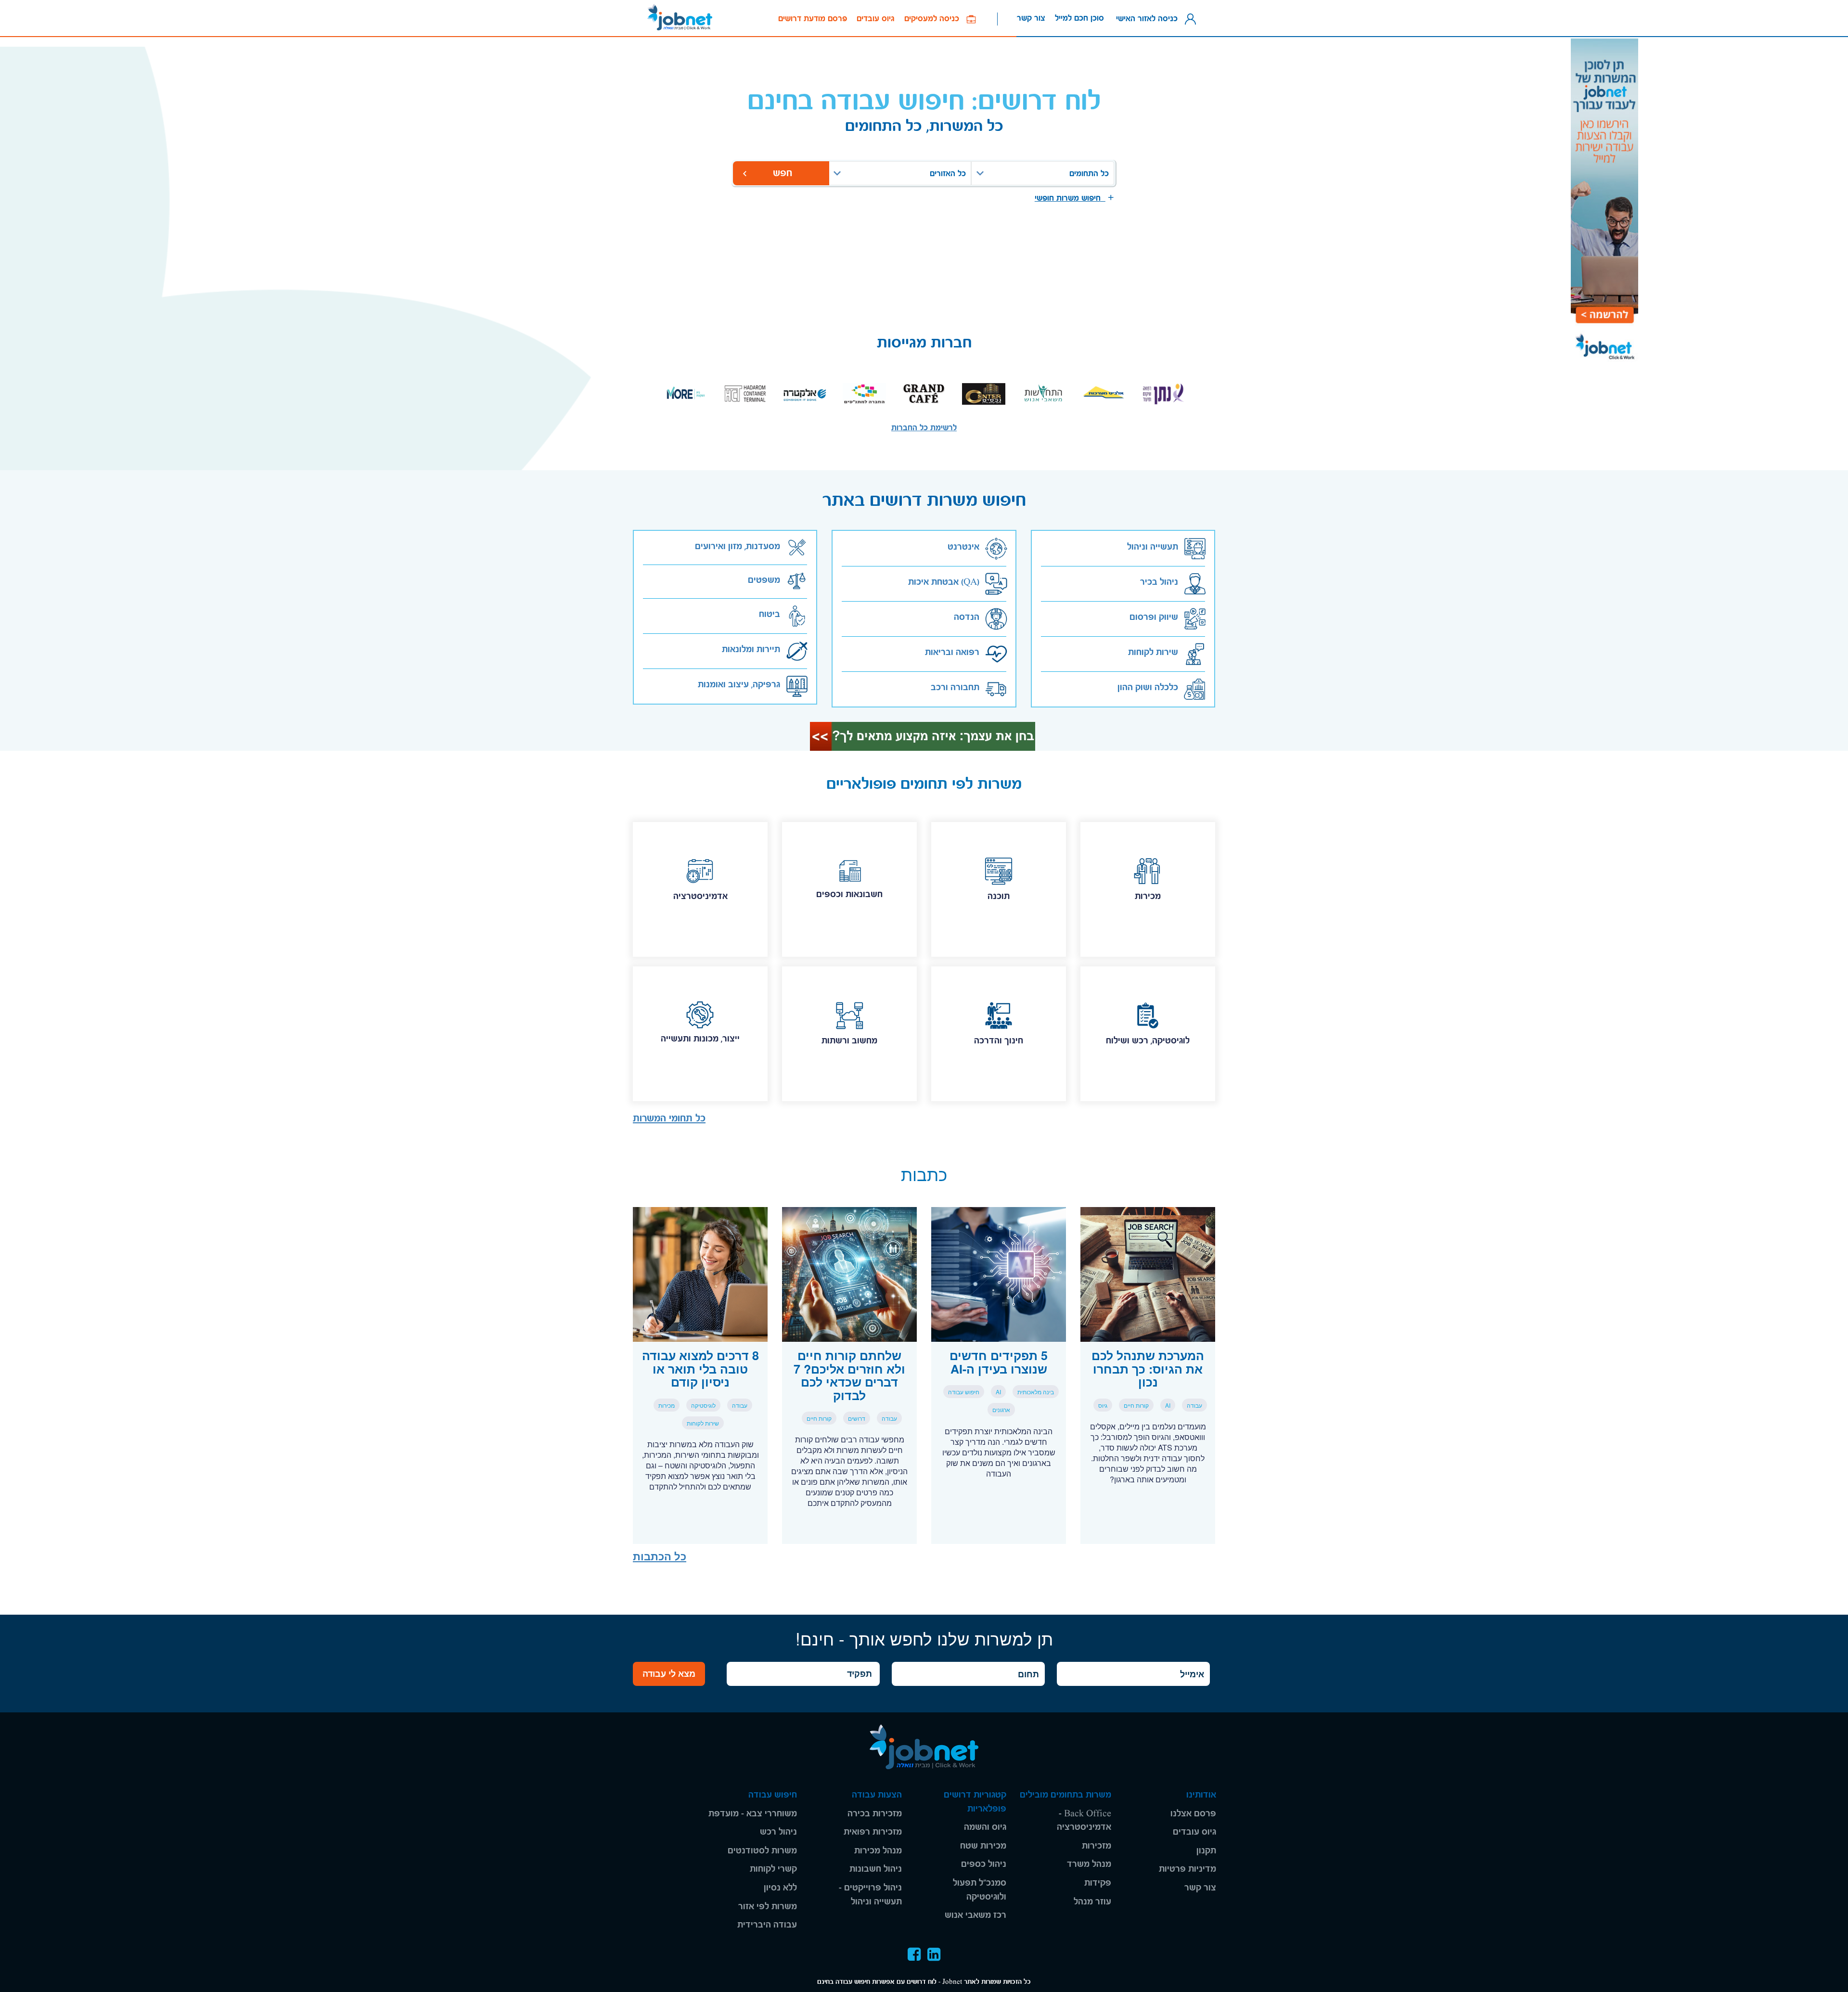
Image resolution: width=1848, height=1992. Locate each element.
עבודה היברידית (767, 1925)
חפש (781, 173)
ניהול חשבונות (876, 1869)
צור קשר (1031, 18)
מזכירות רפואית (873, 1832)
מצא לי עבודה (669, 1673)
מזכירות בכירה (875, 1814)
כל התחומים (1089, 173)
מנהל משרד (1089, 1864)
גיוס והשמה (985, 1827)
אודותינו (1201, 1795)
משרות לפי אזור (768, 1907)
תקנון (1206, 1851)
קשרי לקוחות (773, 1869)
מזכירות (1097, 1846)
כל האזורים (948, 173)
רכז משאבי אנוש (975, 1915)
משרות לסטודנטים (762, 1851)
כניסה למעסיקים (935, 19)
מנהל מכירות (878, 1851)
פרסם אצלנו (1193, 1814)
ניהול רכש (778, 1832)
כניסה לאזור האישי (1149, 18)
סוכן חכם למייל (1079, 18)
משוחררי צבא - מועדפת (753, 1814)
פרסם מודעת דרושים (813, 19)
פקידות (1098, 1883)
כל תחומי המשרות (669, 1118)
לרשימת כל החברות (924, 428)
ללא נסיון (780, 1888)
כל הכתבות (660, 1556)
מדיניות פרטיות (1187, 1869)
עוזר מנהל (1092, 1902)
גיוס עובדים (876, 19)
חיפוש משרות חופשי (1070, 198)
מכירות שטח (983, 1846)
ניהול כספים (984, 1864)
